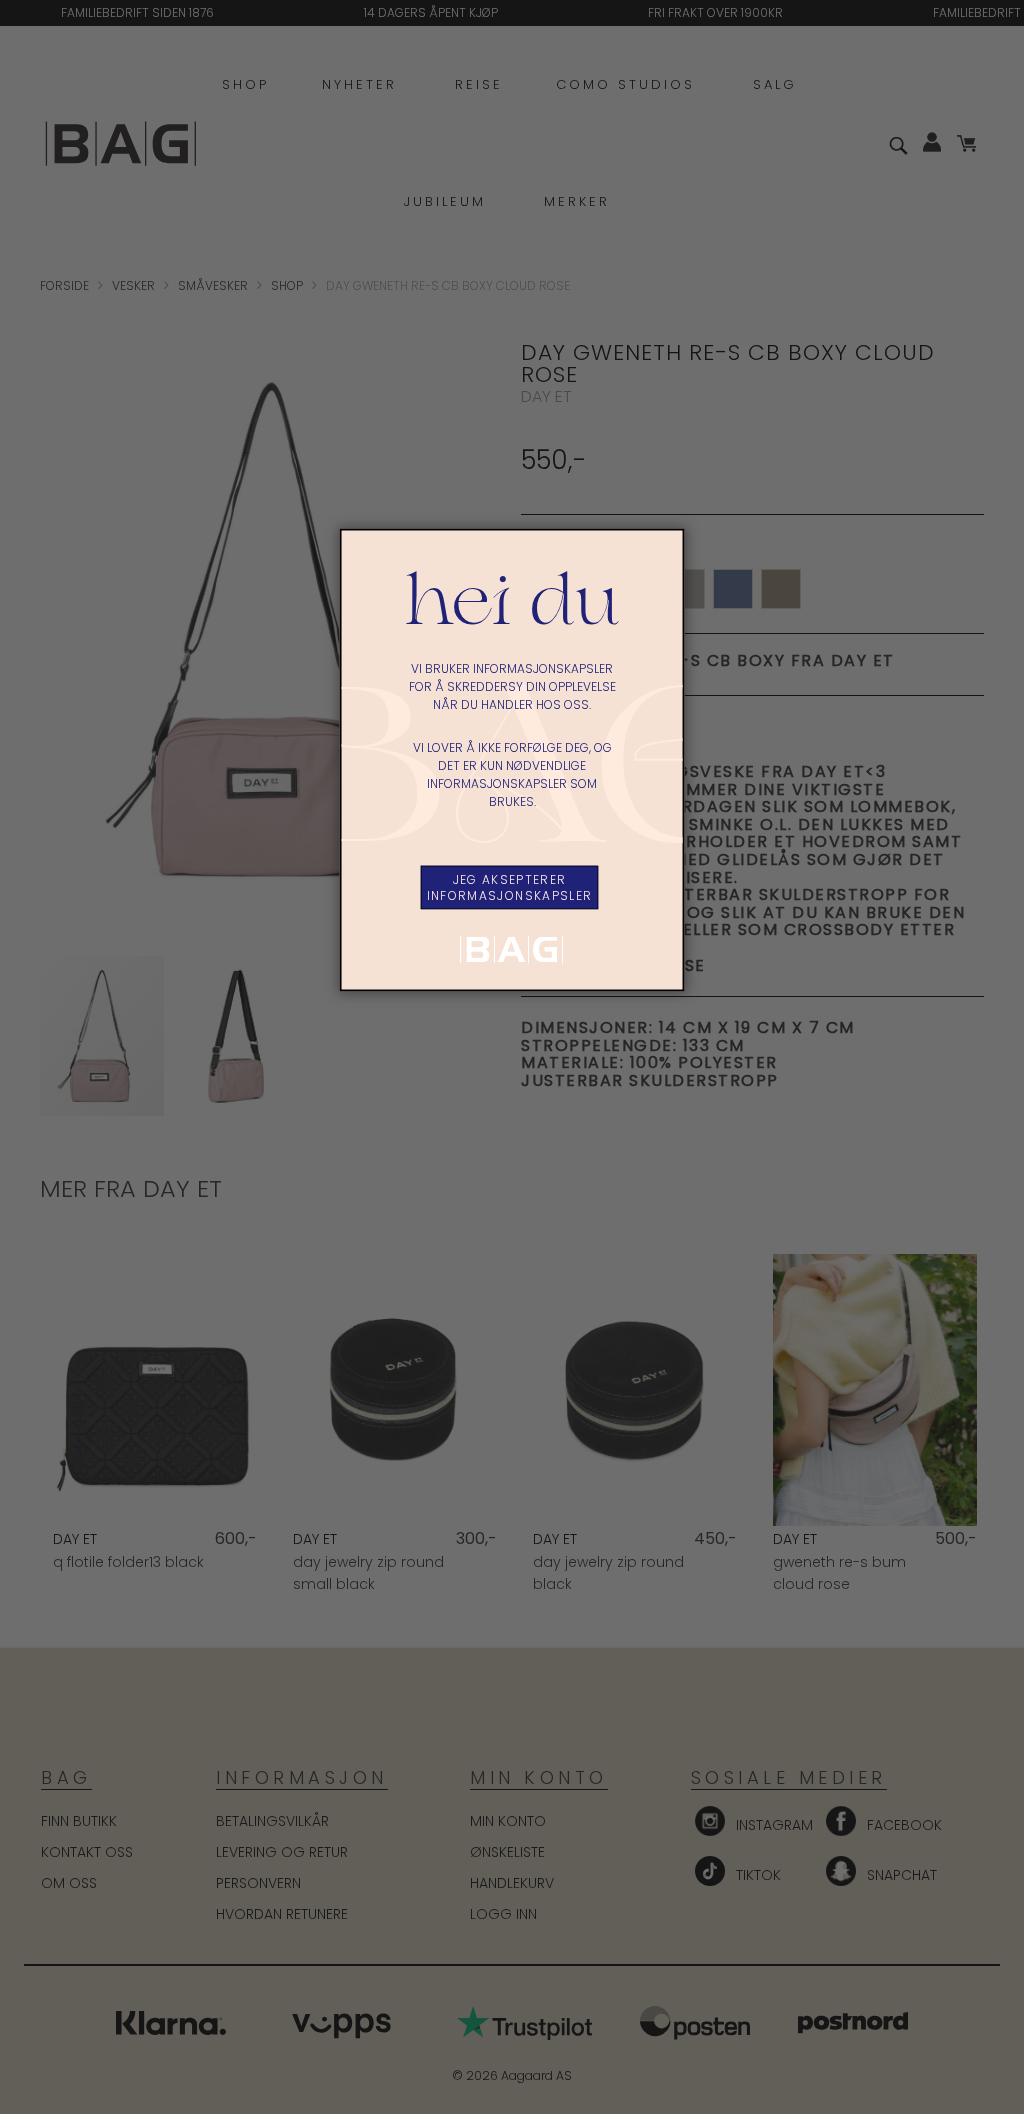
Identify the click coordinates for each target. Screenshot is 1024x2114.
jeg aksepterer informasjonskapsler (510, 887)
